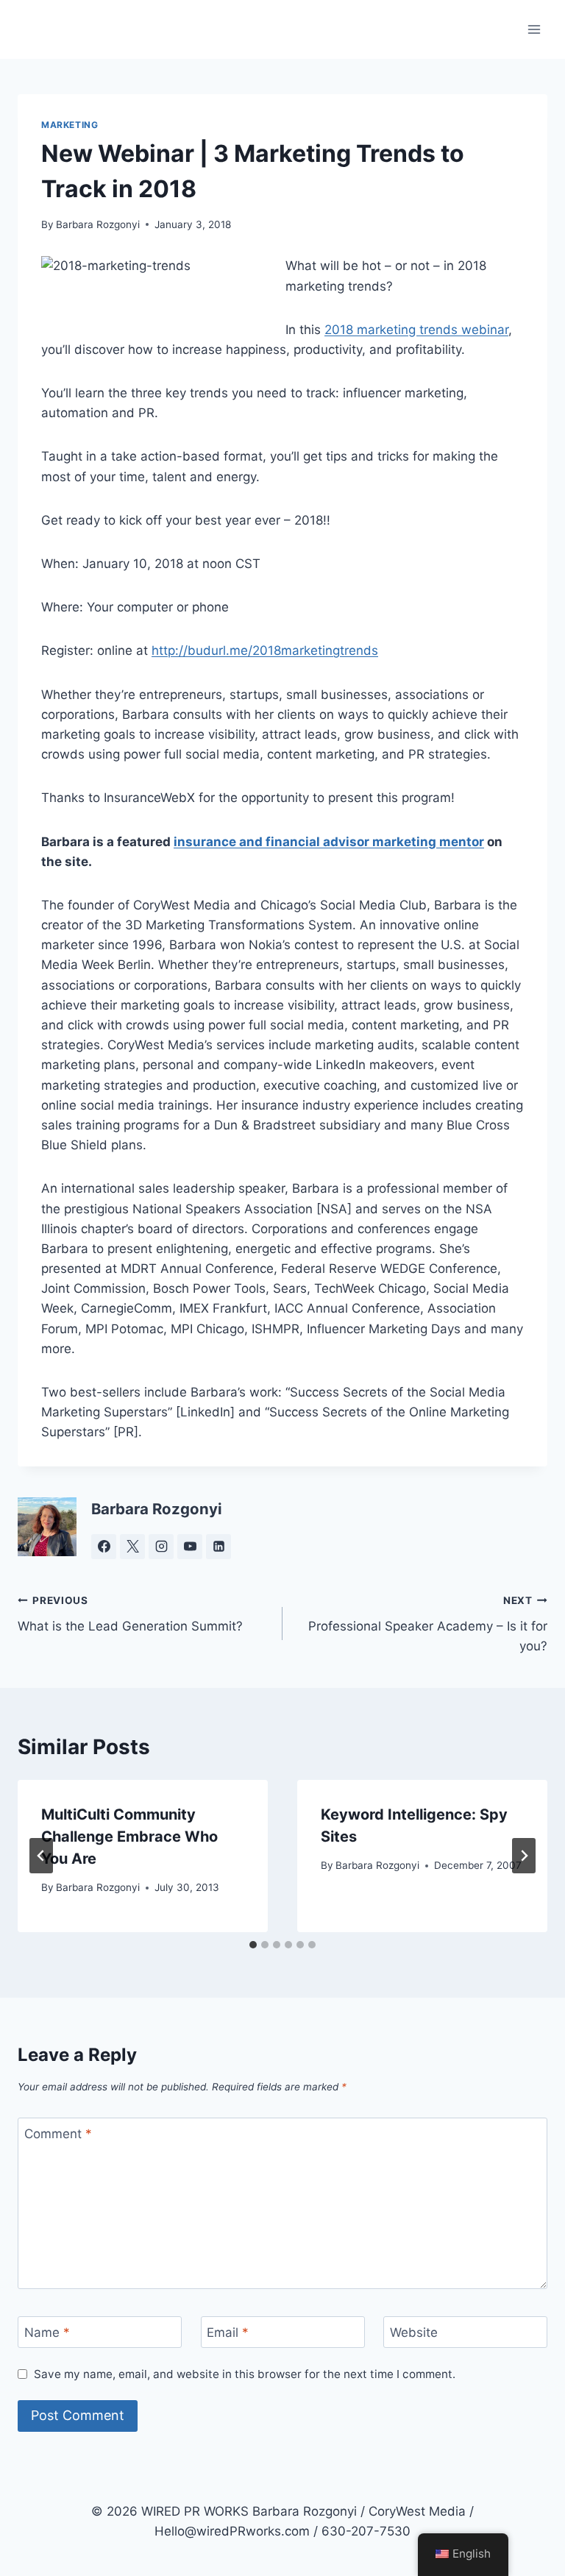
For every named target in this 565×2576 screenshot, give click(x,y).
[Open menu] (534, 29)
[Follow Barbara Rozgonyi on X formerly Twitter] (132, 1547)
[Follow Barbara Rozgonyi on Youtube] (190, 1547)
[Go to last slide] (41, 1856)
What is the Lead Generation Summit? (130, 1614)
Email (228, 2332)
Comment (58, 2134)
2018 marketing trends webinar (416, 330)
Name (47, 2332)
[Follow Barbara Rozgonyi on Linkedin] (218, 1547)
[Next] (524, 1856)
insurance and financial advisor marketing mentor (329, 842)
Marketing (70, 125)
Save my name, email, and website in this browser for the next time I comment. (245, 2374)
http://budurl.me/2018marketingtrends (265, 650)
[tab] (253, 1945)
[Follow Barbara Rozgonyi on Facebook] (104, 1547)
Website (414, 2332)
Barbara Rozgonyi (98, 224)
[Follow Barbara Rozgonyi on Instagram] (161, 1547)
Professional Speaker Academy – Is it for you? (428, 1624)
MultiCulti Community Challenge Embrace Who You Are (129, 1837)
